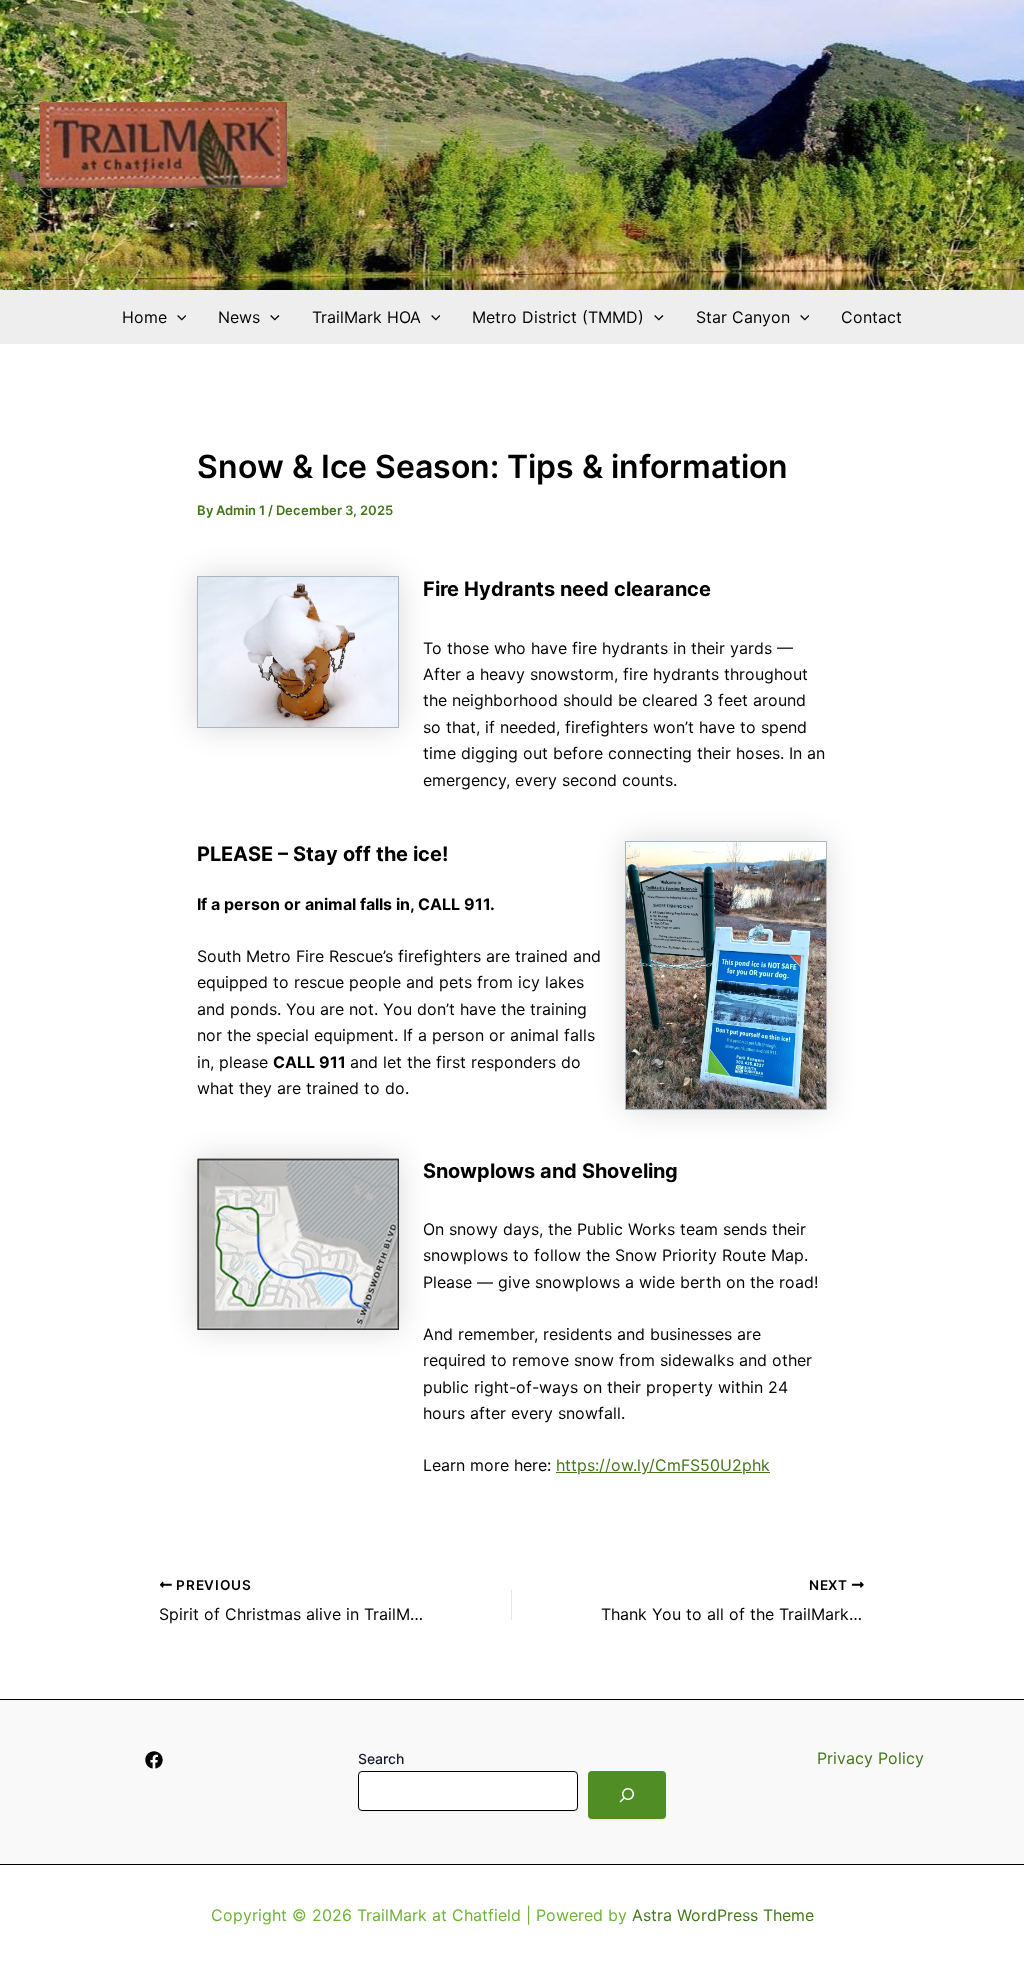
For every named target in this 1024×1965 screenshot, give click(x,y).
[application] (177, 317)
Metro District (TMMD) (558, 317)
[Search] (627, 1795)
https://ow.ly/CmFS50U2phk (663, 1465)
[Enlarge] (373, 602)
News (239, 317)
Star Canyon (743, 317)
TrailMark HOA (366, 317)
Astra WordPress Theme (723, 1915)
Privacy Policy (870, 1758)
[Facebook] (154, 1760)
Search (381, 1758)
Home (144, 317)
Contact (871, 317)
